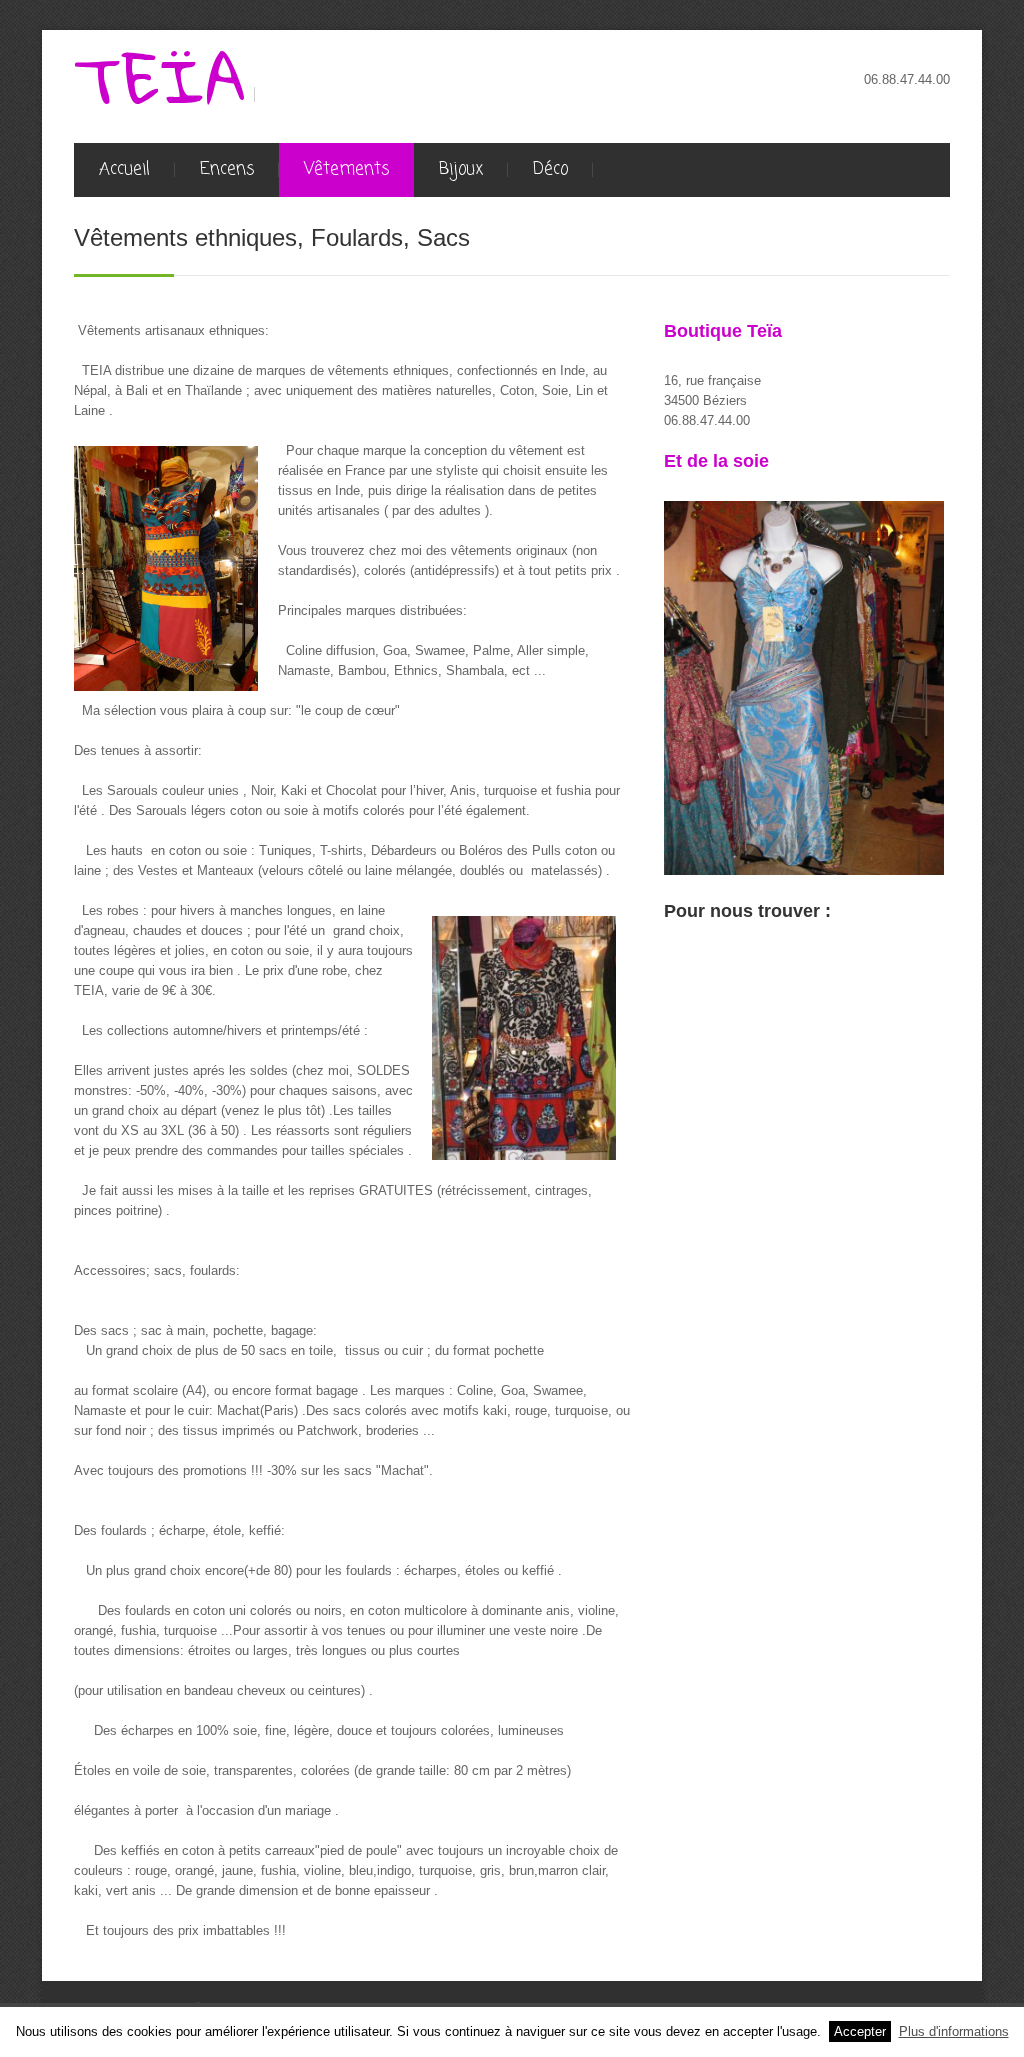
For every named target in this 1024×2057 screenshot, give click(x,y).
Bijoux (461, 169)
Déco (550, 169)
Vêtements (346, 169)
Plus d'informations (954, 2031)
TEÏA (160, 79)
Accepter (860, 2031)
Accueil (124, 169)
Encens (227, 169)
